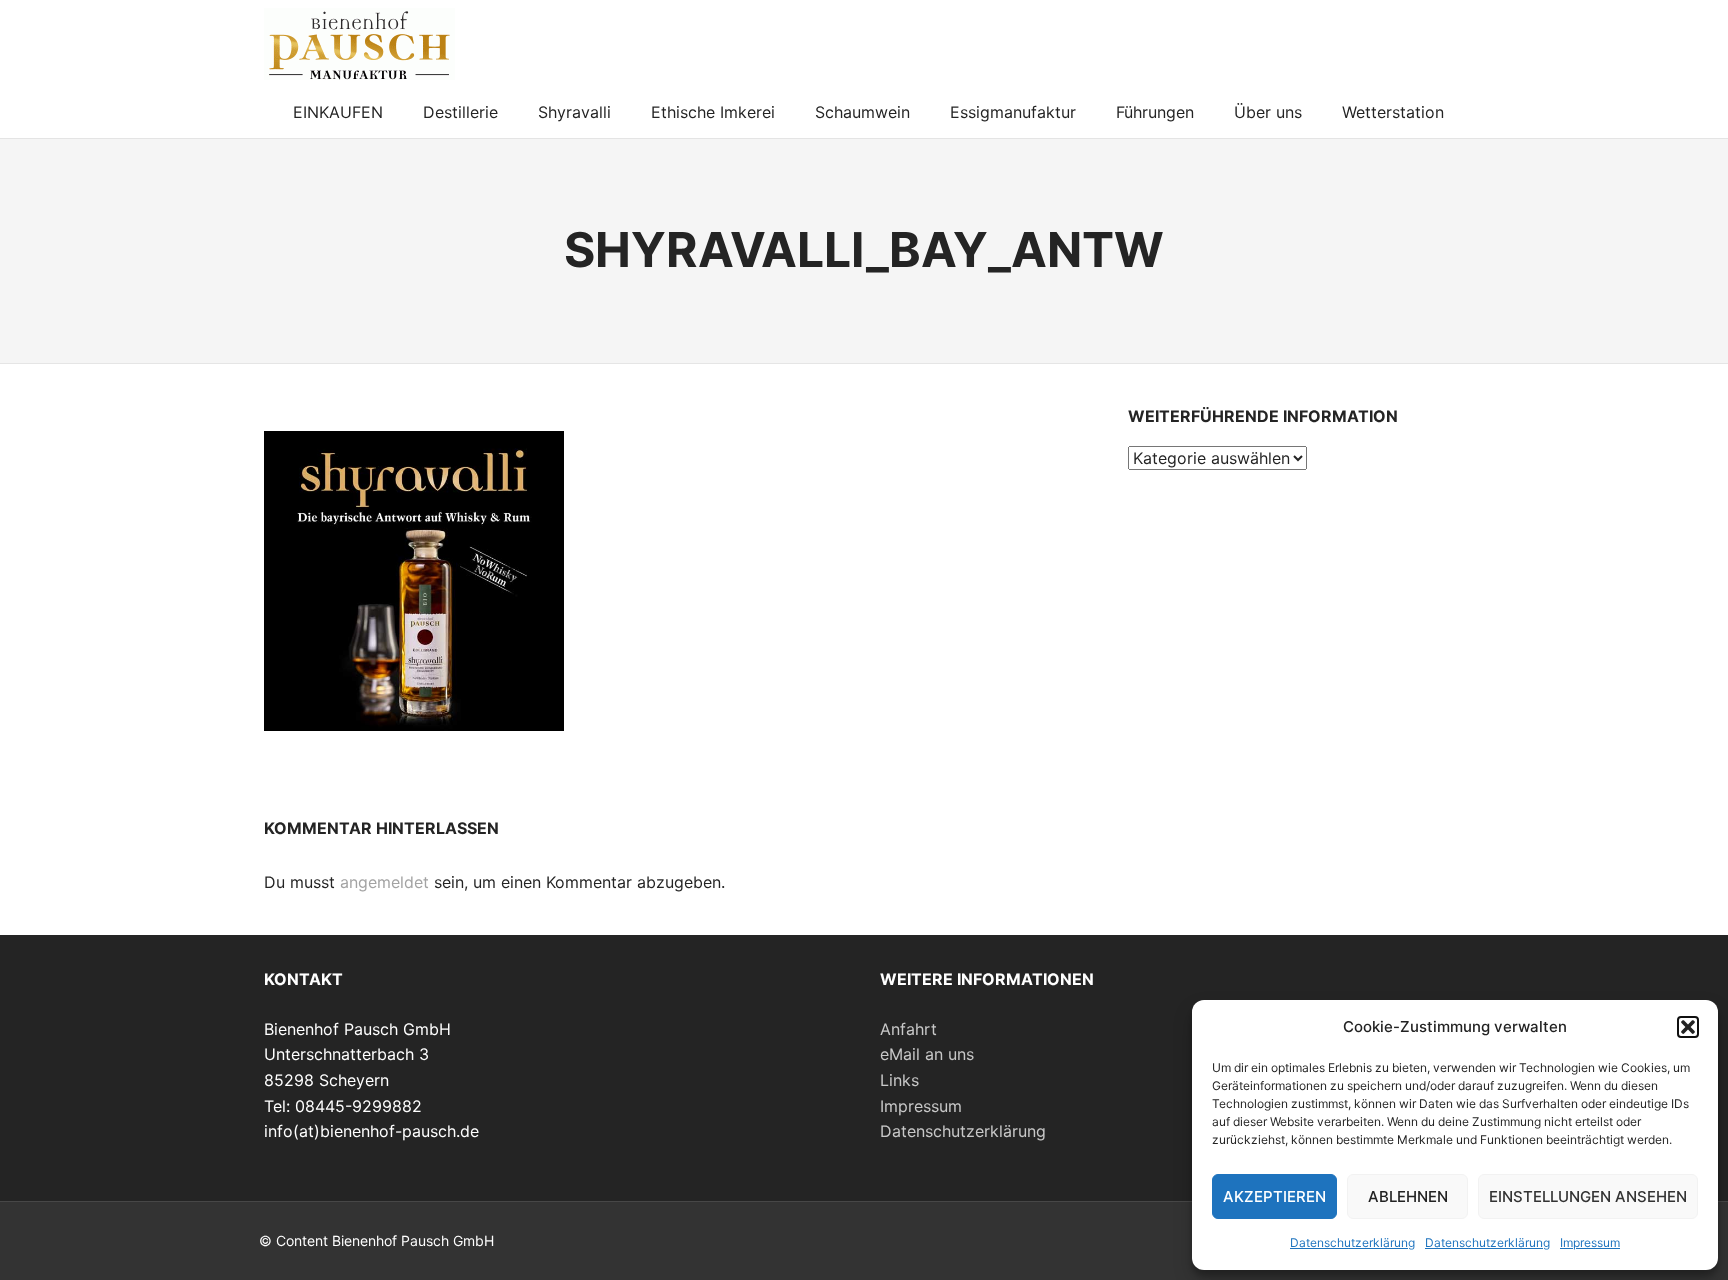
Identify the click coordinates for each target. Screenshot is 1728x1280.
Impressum (1590, 1242)
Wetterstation (1393, 112)
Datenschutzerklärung (1352, 1242)
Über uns (1268, 112)
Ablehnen (1408, 1196)
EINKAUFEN (338, 112)
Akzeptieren (1274, 1196)
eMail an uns (927, 1054)
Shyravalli (574, 112)
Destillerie (460, 112)
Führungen (1155, 112)
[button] (1688, 1027)
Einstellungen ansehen (1588, 1196)
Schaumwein (862, 112)
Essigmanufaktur (1013, 112)
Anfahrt (908, 1029)
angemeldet (384, 882)
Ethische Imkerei (713, 112)
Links (899, 1080)
